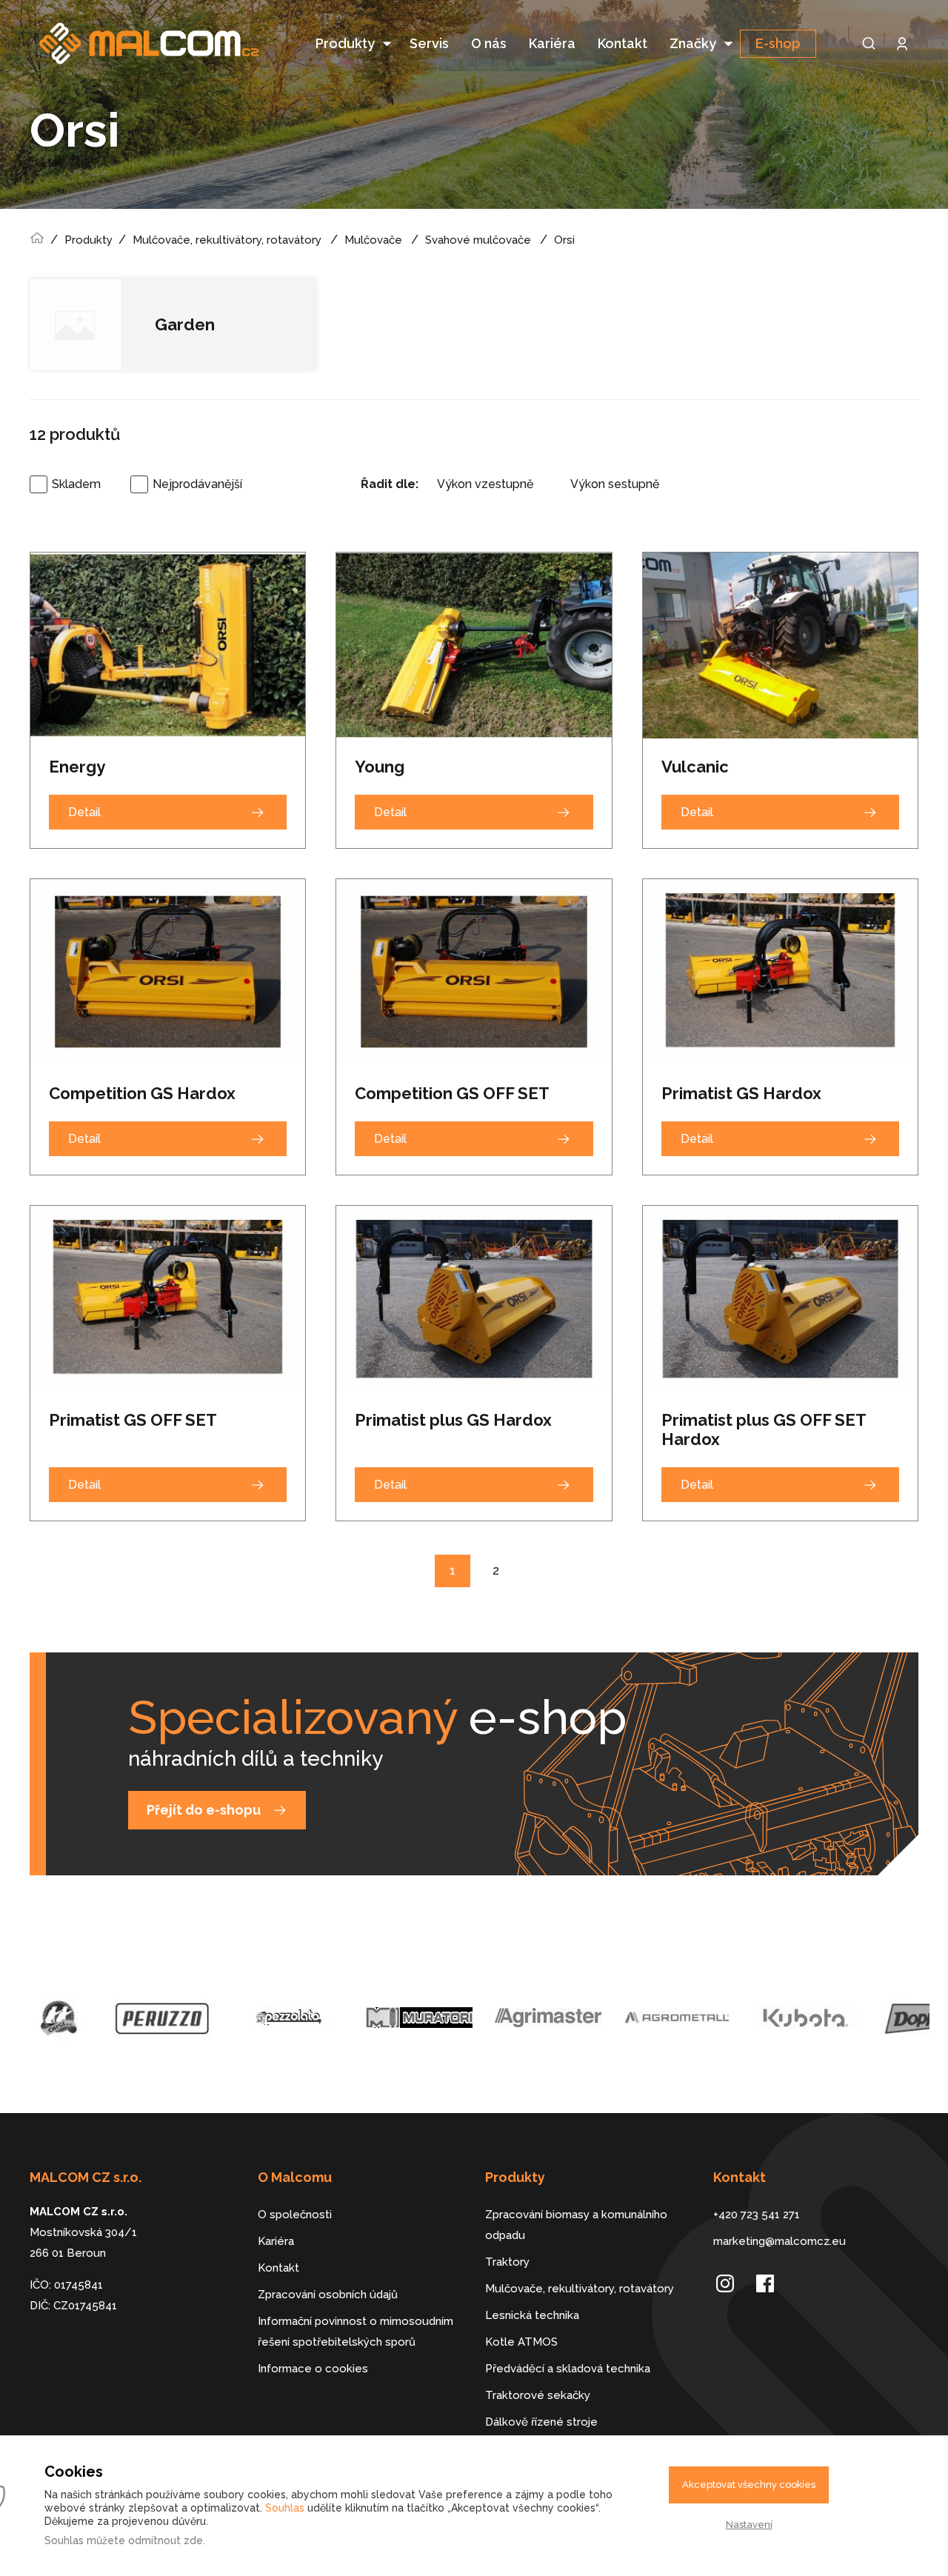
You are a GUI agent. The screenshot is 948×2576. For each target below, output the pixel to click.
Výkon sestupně (615, 484)
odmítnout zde (166, 2540)
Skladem (76, 484)
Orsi (564, 240)
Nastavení (749, 2525)
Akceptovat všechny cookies (749, 2485)
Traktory (507, 2262)
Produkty (345, 43)
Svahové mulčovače (478, 240)
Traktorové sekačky (538, 2395)
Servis (429, 43)
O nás (489, 43)
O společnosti (295, 2215)
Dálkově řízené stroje (541, 2422)
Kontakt (622, 43)
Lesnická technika (532, 2315)
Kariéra (552, 43)
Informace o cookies (313, 2369)
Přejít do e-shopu (204, 1810)
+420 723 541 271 (757, 2215)
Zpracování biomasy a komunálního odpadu (576, 2225)
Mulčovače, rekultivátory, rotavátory (227, 240)
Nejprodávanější (197, 484)
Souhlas (285, 2508)
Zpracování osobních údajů (328, 2295)
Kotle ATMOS (521, 2342)
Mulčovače (373, 240)
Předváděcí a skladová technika (568, 2369)
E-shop (778, 43)
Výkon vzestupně (485, 484)
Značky (693, 43)
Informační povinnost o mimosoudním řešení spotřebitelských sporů (355, 2332)
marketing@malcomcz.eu (780, 2241)
